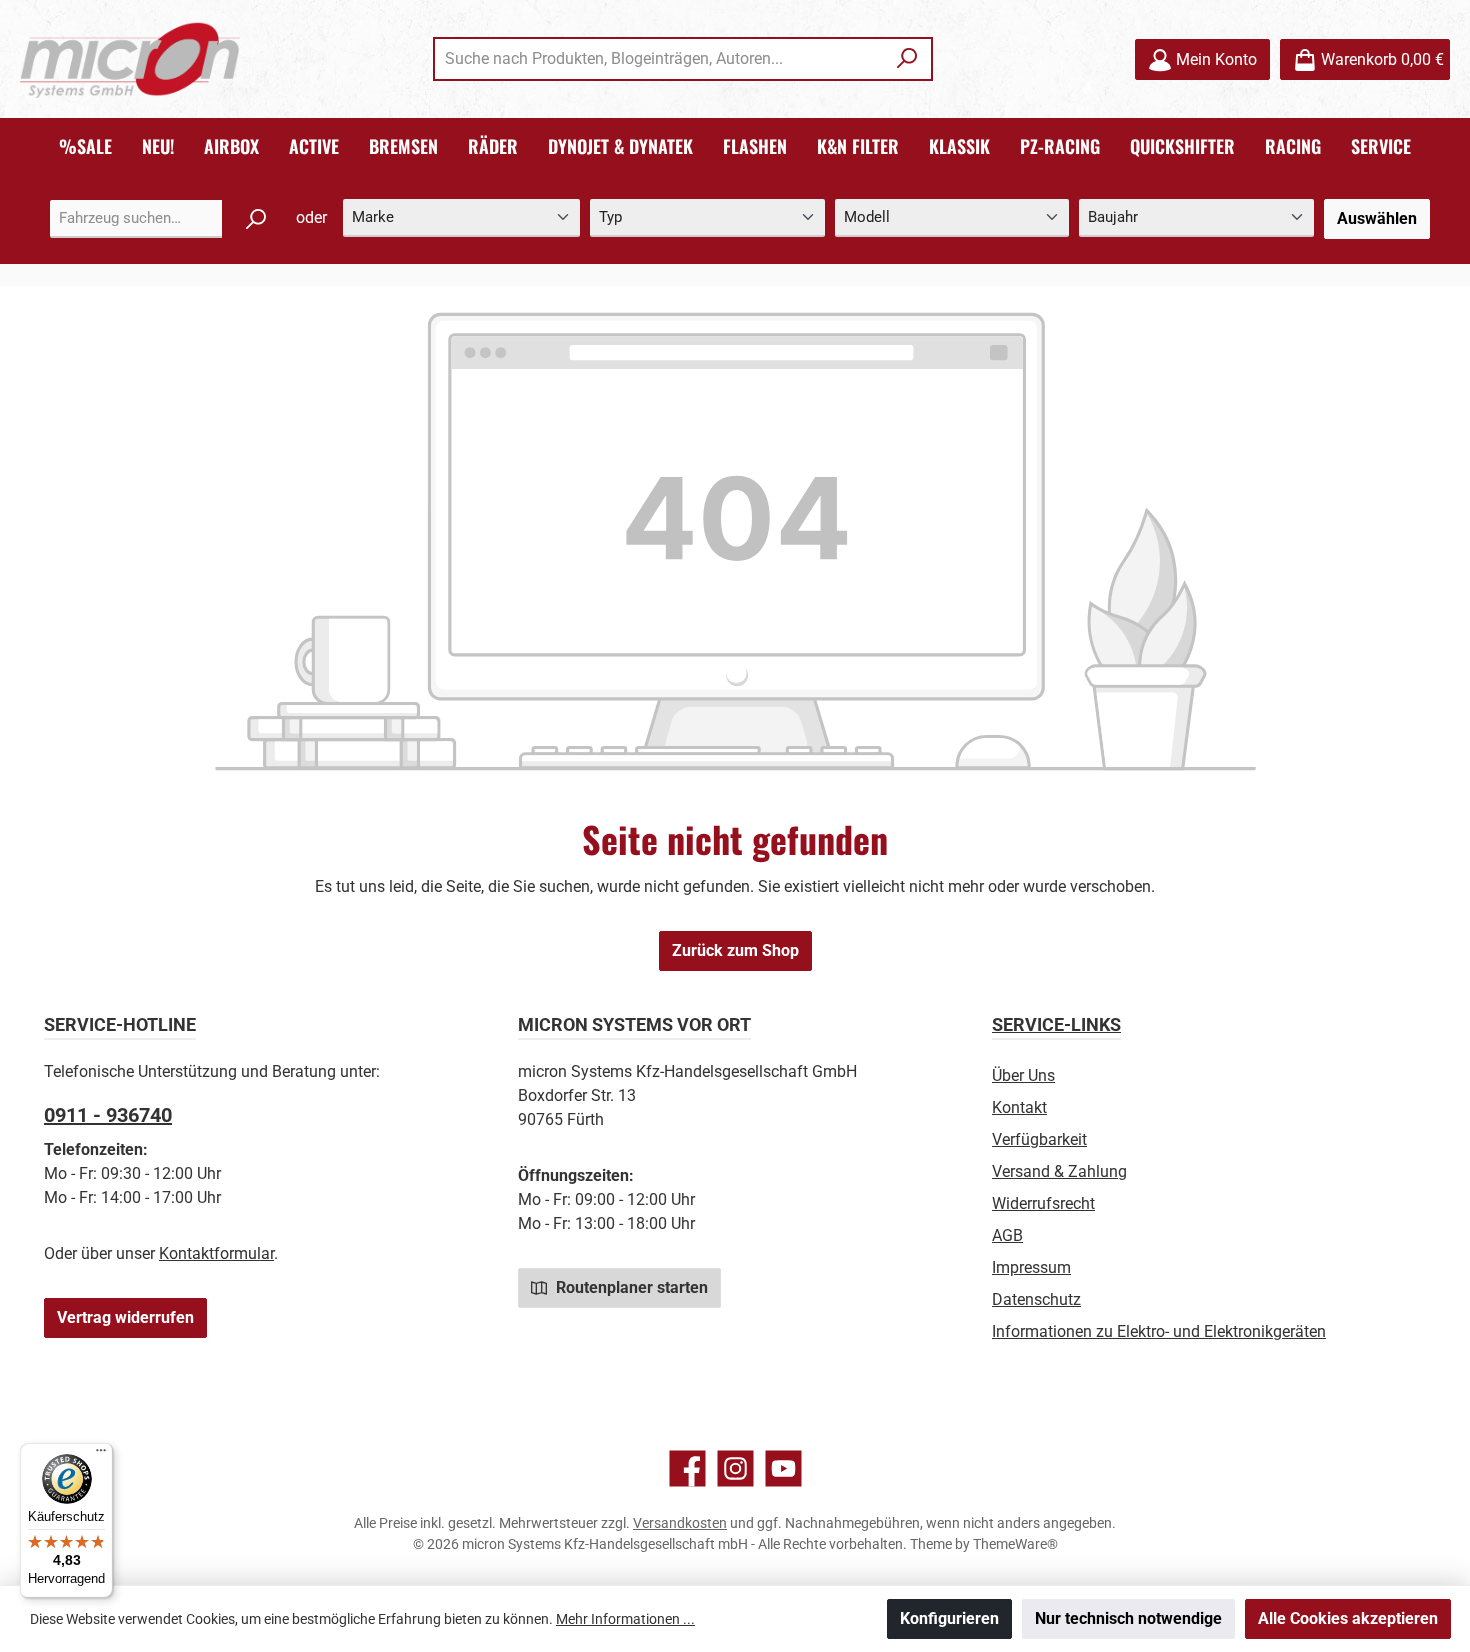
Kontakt (1019, 1107)
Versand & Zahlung (1059, 1171)
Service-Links (1056, 1024)
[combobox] (660, 59)
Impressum (1031, 1267)
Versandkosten (680, 1523)
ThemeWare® (1015, 1544)
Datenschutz (1036, 1299)
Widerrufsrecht (1043, 1203)
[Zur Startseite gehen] (130, 59)
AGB (1007, 1235)
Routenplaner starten (630, 1287)
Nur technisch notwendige (1128, 1618)
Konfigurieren (949, 1618)
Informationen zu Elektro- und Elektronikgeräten (1159, 1331)
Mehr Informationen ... (625, 1619)
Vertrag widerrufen (125, 1317)
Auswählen (1377, 218)
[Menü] (101, 1455)
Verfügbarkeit (1039, 1139)
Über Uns (1023, 1075)
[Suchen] (907, 59)
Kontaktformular (216, 1253)
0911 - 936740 (108, 1115)
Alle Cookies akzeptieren (1348, 1618)
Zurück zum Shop (735, 950)
